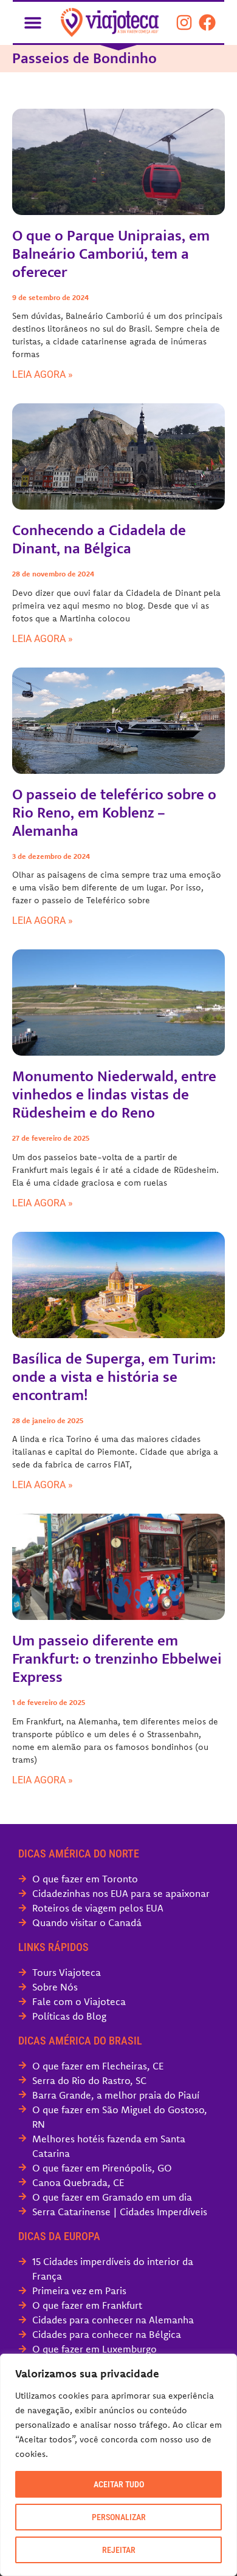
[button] (33, 22)
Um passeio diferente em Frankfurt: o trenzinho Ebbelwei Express (117, 1659)
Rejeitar (119, 2550)
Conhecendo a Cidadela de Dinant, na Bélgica (99, 540)
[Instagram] (184, 22)
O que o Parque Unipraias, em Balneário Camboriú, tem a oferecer (111, 254)
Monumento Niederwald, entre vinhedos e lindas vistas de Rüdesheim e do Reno (114, 1095)
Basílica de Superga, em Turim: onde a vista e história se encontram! (114, 1377)
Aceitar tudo (119, 2484)
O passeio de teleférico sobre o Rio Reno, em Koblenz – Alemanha (114, 813)
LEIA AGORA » (43, 374)
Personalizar (119, 2517)
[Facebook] (207, 22)
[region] (118, 2465)
